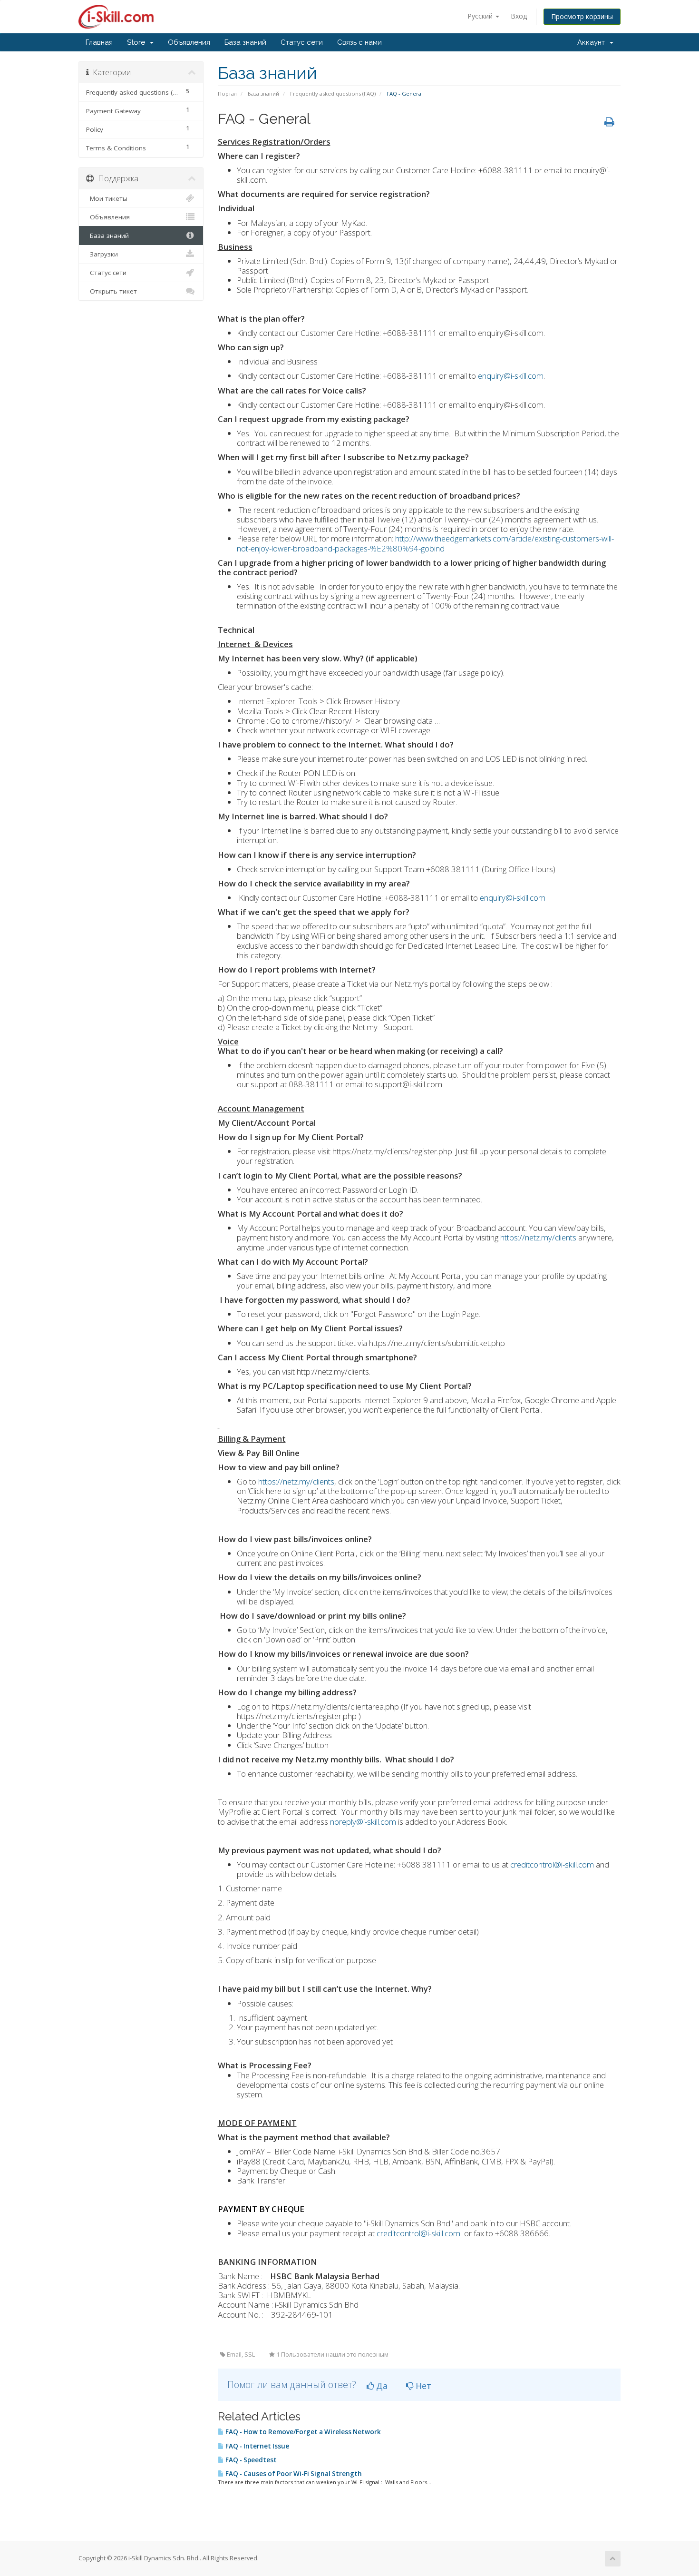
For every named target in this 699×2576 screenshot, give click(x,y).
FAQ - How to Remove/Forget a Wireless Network (302, 2432)
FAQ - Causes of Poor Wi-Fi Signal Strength (293, 2474)
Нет (422, 2386)
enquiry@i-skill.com (511, 376)
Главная (99, 42)
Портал (227, 93)
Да (381, 2386)
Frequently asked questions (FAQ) (333, 93)
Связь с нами (359, 42)
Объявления (189, 42)
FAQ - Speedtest (250, 2460)
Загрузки (102, 254)
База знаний (245, 42)
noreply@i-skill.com (363, 1822)
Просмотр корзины (582, 16)
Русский (481, 16)
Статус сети (302, 42)
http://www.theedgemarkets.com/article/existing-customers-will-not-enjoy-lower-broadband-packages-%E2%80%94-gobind (425, 543)
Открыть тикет (112, 291)
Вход (519, 16)
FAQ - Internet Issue (257, 2446)
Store (138, 42)
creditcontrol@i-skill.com (552, 1864)
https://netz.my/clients (538, 1237)
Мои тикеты (107, 198)
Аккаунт (593, 42)
